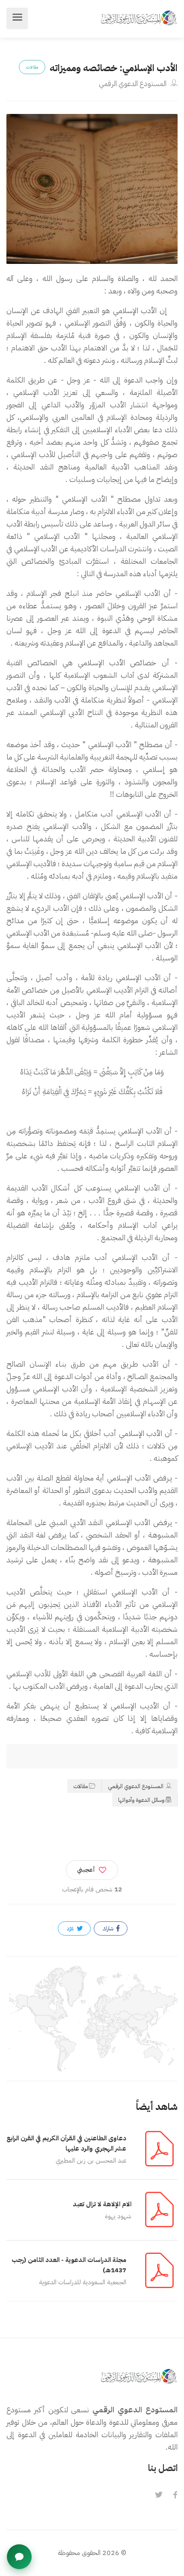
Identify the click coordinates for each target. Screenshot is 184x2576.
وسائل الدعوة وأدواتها (141, 1800)
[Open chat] (19, 2557)
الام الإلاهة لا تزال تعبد (102, 2204)
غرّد (71, 1928)
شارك (109, 1928)
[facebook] (175, 2495)
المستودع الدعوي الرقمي (134, 84)
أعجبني (86, 1870)
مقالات (80, 1786)
